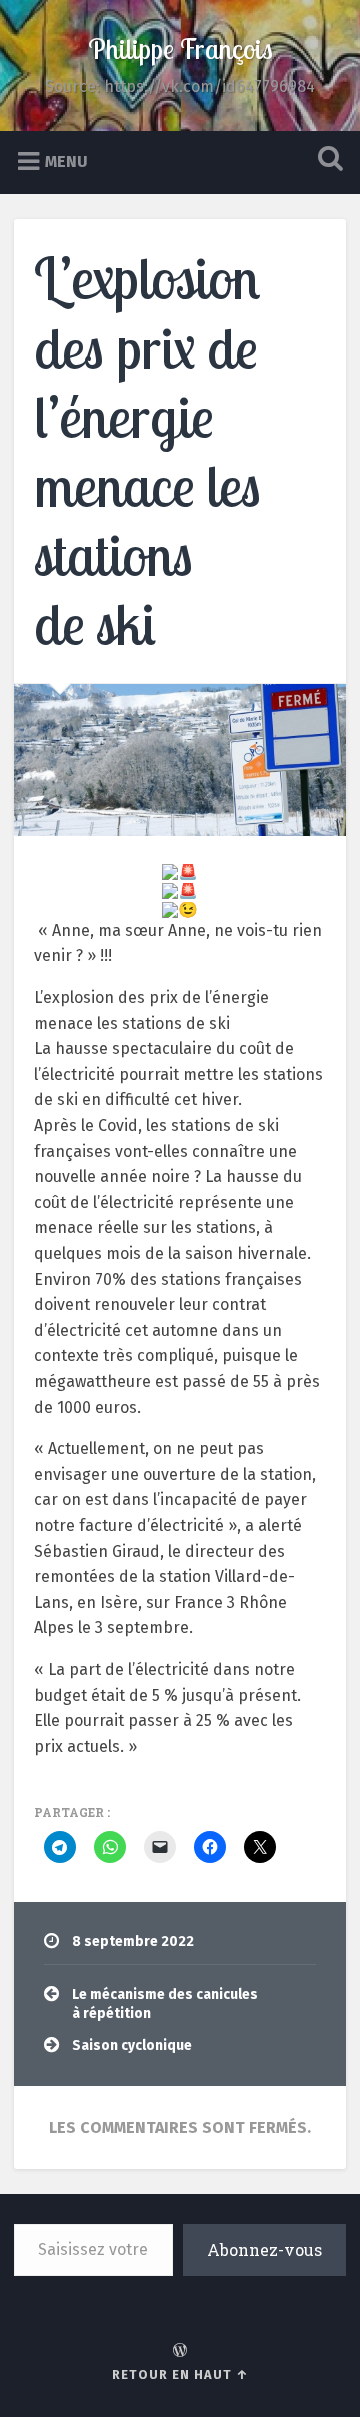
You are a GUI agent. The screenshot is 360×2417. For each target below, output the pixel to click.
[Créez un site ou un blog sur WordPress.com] (180, 2351)
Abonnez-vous (264, 2249)
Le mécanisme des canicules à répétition (165, 2003)
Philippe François (180, 48)
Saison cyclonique (132, 2045)
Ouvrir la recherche (326, 160)
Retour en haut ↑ (180, 2374)
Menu (66, 160)
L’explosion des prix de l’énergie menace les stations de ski (147, 450)
